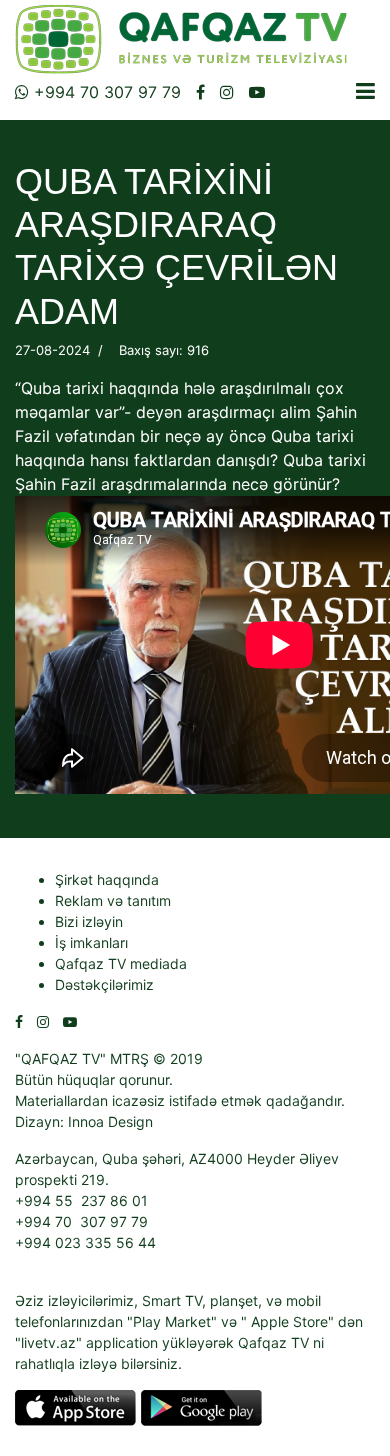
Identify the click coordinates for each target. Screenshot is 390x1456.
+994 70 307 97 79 (105, 92)
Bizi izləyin (89, 921)
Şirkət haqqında (107, 879)
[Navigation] (365, 91)
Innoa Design (110, 1121)
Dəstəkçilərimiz (104, 984)
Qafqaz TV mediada (121, 963)
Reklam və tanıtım (113, 900)
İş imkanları (91, 942)
